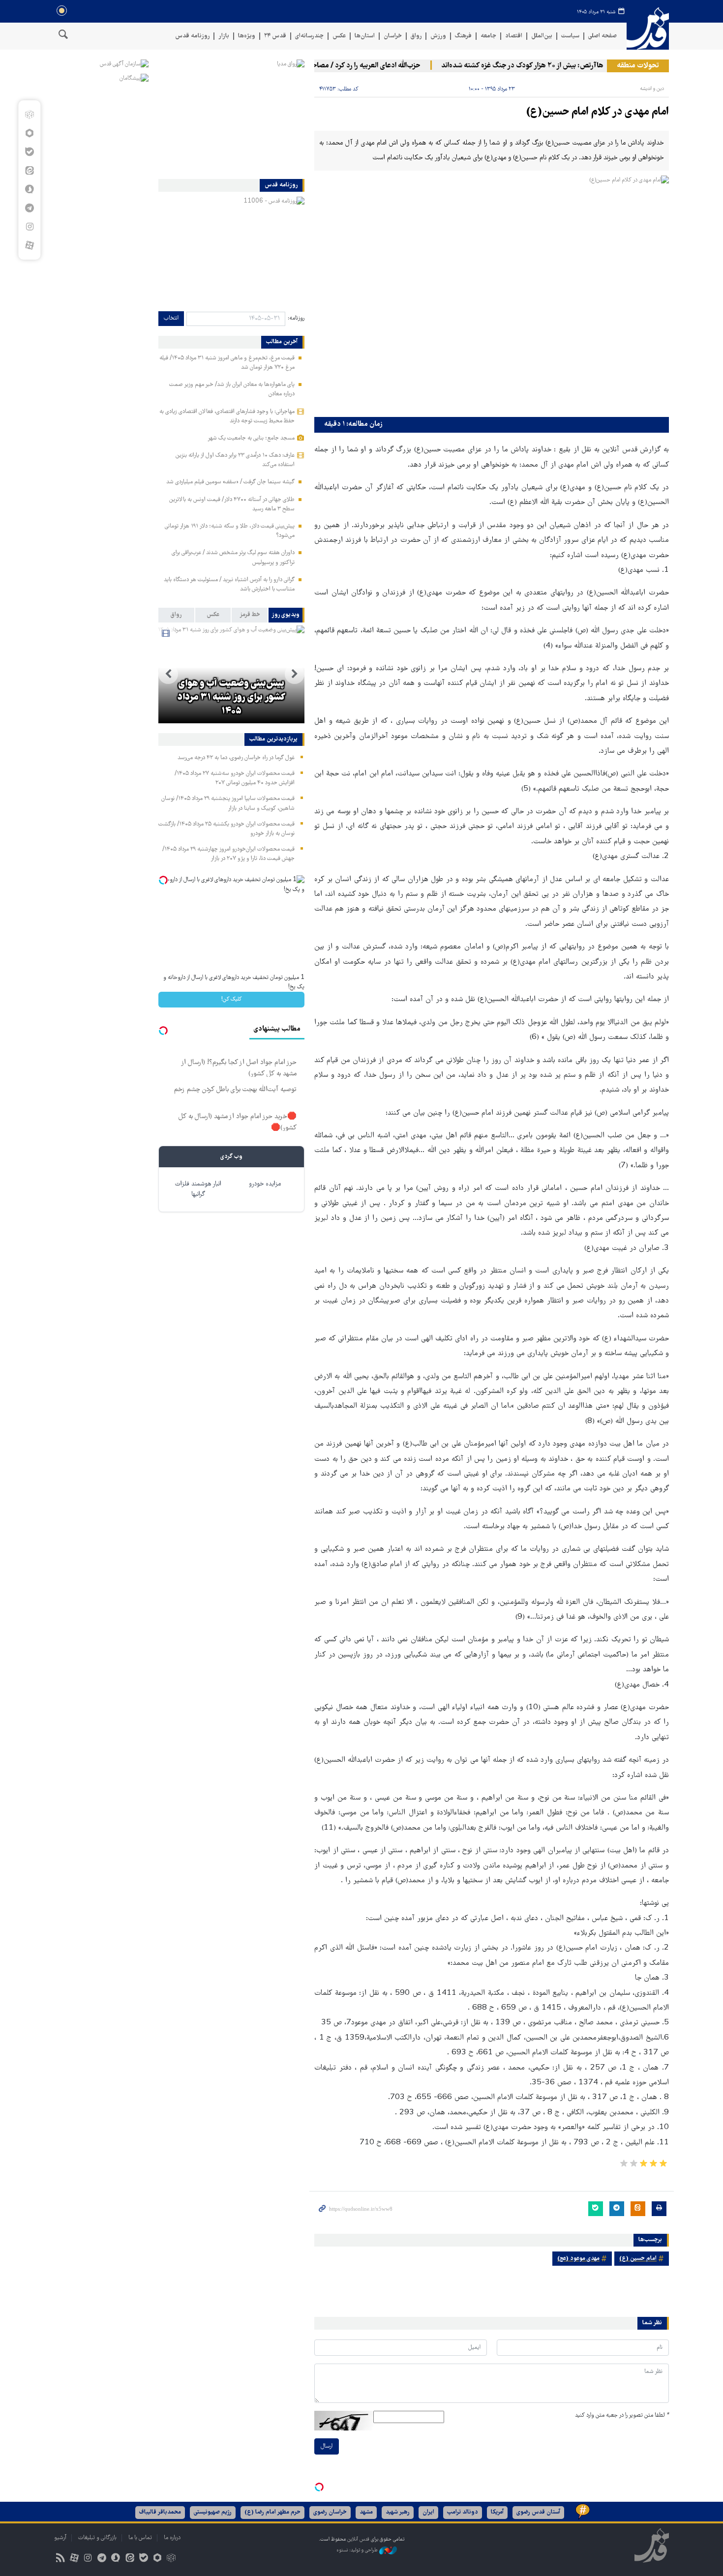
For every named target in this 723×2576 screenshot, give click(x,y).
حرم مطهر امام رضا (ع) (272, 2512)
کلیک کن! (231, 999)
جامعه (488, 36)
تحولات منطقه (638, 66)
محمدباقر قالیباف (160, 2512)
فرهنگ (463, 36)
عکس (339, 36)
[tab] (286, 615)
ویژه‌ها (247, 36)
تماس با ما (140, 2538)
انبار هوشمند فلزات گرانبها (198, 1189)
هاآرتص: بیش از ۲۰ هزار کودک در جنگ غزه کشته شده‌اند (551, 66)
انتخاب (171, 318)
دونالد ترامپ (463, 2512)
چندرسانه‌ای (309, 36)
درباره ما (172, 2538)
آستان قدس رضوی (538, 2512)
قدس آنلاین (648, 29)
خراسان (393, 36)
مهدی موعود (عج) (578, 2259)
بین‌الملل (542, 36)
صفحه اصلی (602, 36)
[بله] (29, 152)
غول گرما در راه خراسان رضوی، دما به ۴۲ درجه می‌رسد (236, 758)
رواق (416, 36)
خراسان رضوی (330, 2512)
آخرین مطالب (282, 342)
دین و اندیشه (652, 89)
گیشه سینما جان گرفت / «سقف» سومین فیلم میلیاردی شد (230, 482)
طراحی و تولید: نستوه (358, 2550)
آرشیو (60, 2538)
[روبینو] (29, 133)
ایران (428, 2512)
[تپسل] (319, 2487)
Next (168, 674)
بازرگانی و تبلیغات (97, 2538)
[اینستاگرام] (29, 227)
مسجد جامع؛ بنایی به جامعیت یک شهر (251, 438)
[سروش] (29, 189)
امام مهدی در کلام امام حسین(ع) (598, 112)
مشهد (366, 2512)
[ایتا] (29, 171)
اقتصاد (514, 36)
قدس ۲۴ (275, 36)
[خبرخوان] (60, 2559)
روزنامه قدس (192, 36)
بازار (224, 36)
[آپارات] (29, 245)
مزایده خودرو (265, 1184)
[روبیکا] (29, 115)
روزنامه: (296, 318)
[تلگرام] (29, 208)
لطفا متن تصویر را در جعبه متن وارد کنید (622, 2415)
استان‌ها (365, 36)
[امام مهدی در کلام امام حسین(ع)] (492, 294)
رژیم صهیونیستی (213, 2512)
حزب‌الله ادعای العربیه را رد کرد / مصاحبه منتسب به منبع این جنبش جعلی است (337, 66)
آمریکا (497, 2512)
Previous (295, 674)
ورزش (438, 36)
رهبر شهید (398, 2512)
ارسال (327, 2446)
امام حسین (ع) (638, 2259)
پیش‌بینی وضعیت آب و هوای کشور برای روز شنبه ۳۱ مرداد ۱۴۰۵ (231, 698)
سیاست (570, 36)
